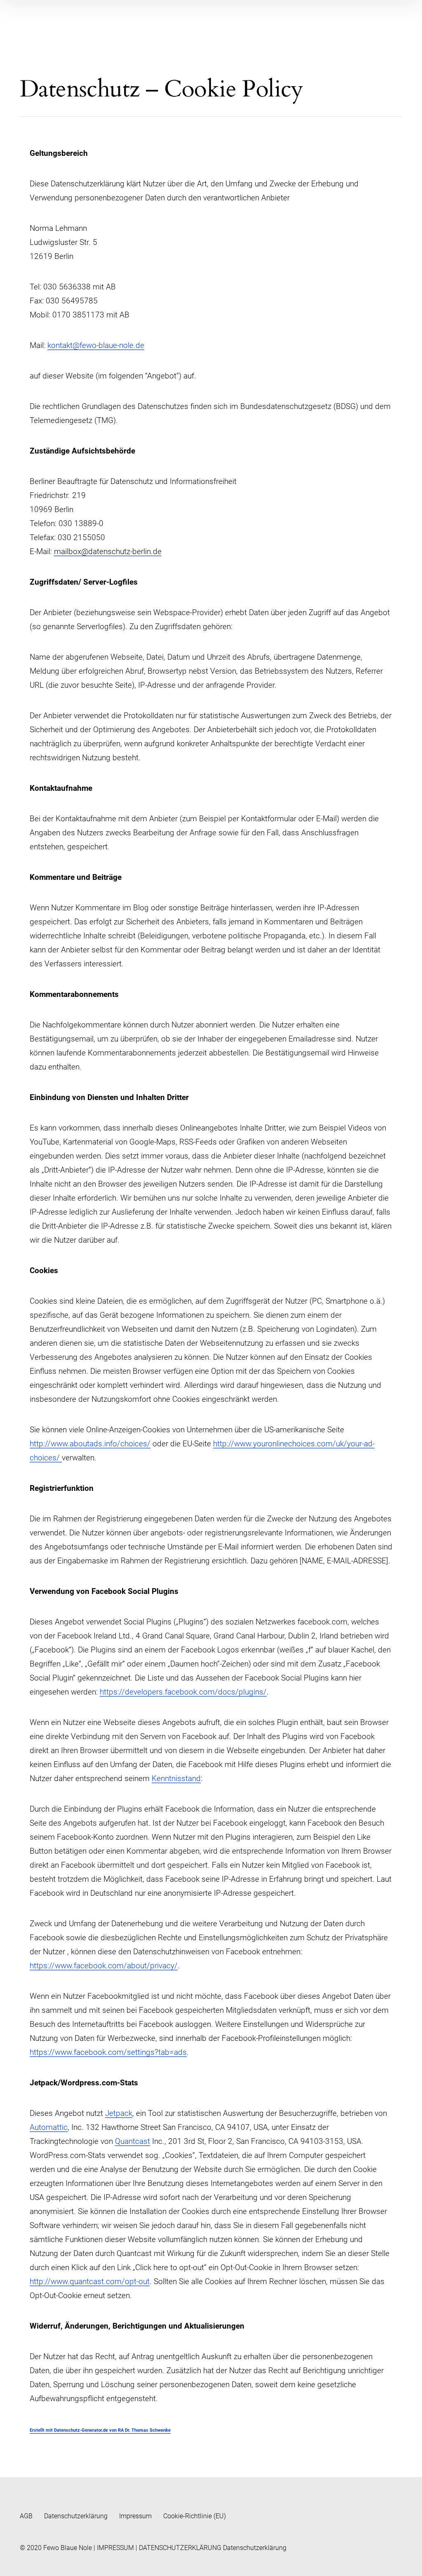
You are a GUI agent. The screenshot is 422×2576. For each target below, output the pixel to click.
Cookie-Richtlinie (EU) (195, 2516)
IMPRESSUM (115, 2548)
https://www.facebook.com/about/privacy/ (104, 1966)
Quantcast (132, 2141)
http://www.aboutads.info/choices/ (90, 1444)
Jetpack (119, 2113)
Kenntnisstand (176, 1778)
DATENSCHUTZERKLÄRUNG (180, 2548)
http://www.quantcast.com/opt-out (90, 2281)
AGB (26, 2516)
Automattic (49, 2127)
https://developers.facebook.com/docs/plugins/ (183, 1692)
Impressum (135, 2516)
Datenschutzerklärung (76, 2516)
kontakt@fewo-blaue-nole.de (96, 345)
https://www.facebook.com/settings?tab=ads (108, 2052)
